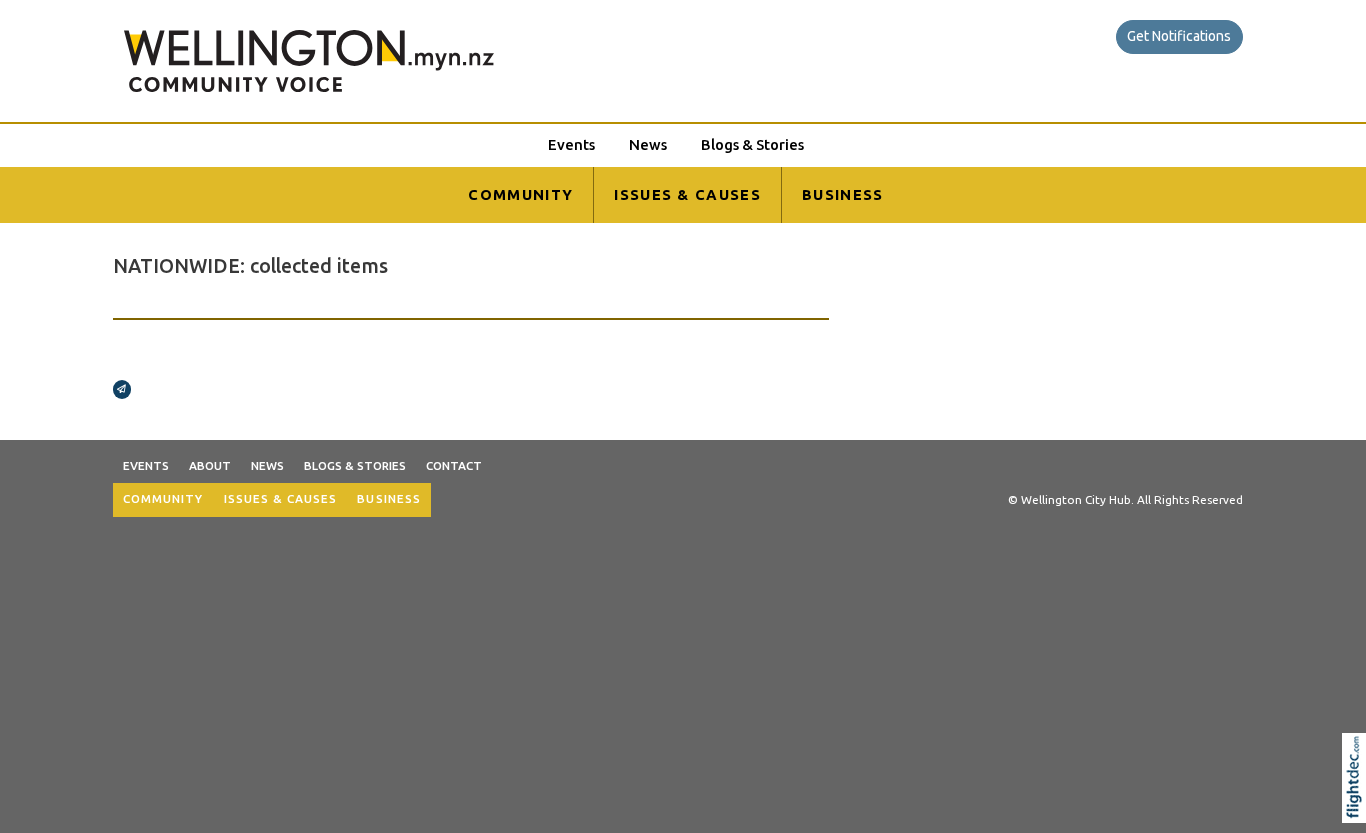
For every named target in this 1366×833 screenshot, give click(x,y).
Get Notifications (1179, 36)
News (648, 144)
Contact (454, 465)
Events (571, 144)
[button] (1358, 804)
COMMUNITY (520, 194)
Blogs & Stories (752, 144)
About (210, 465)
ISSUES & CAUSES (687, 194)
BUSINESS (843, 194)
